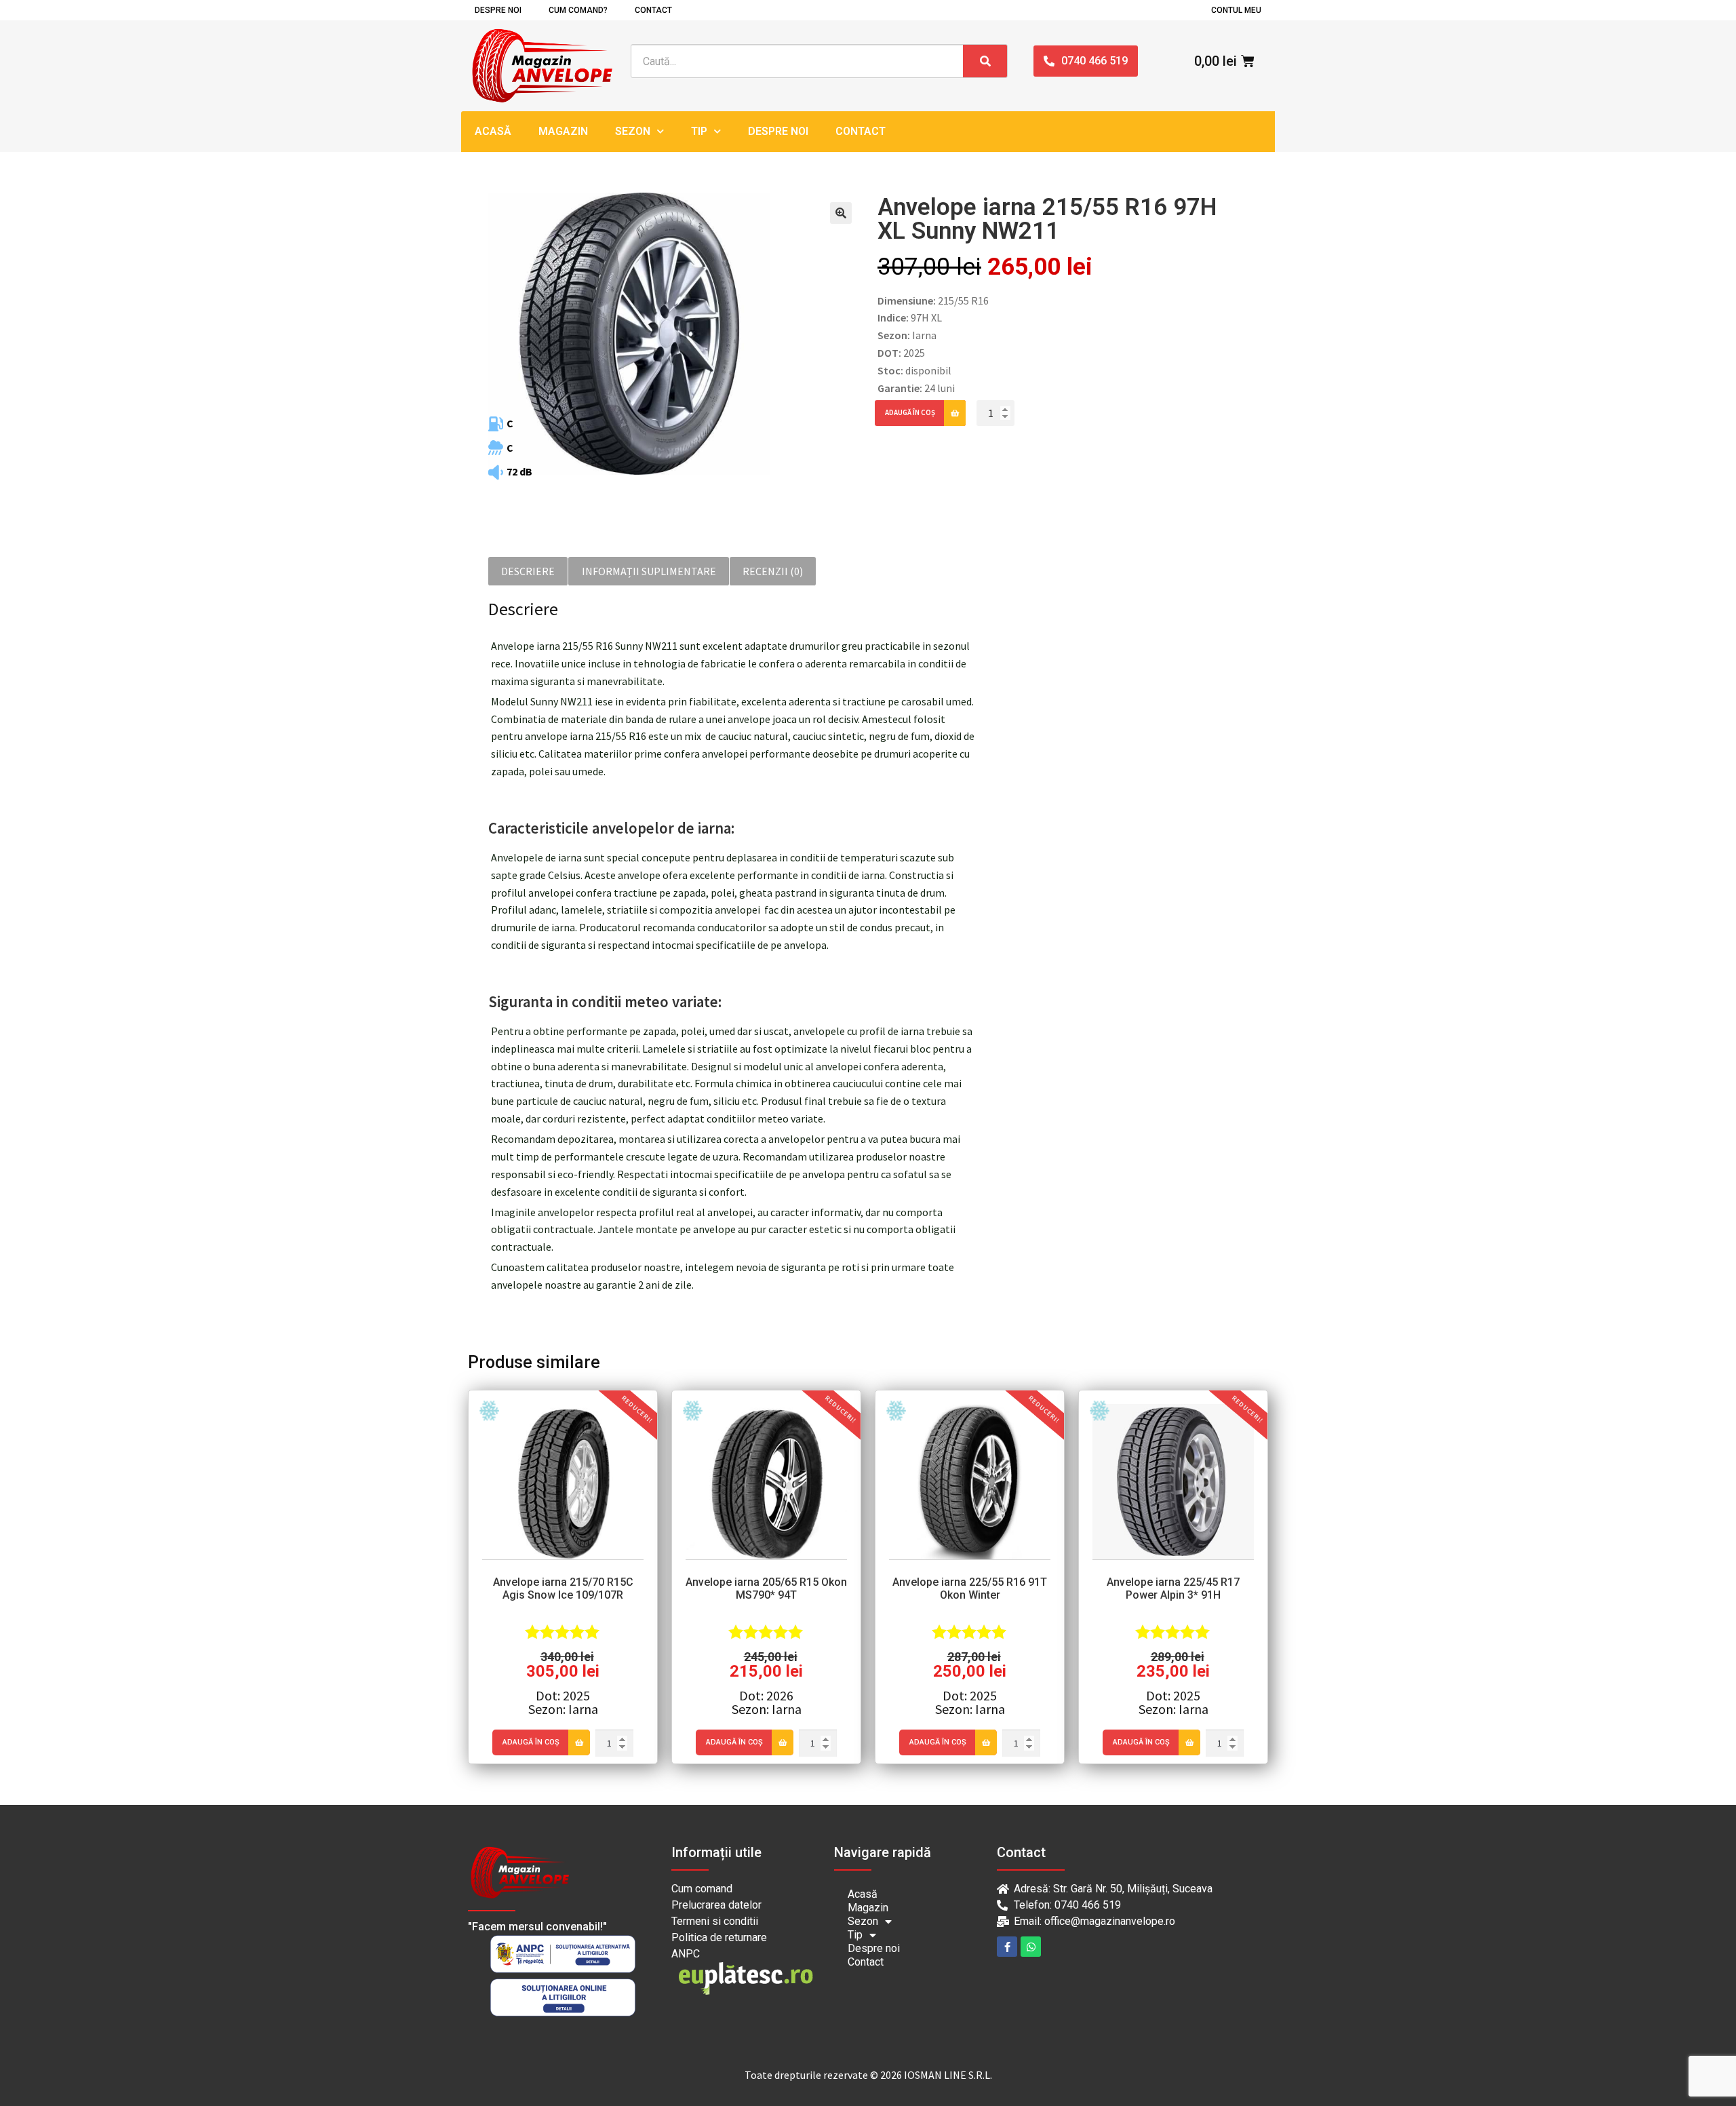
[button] (841, 213)
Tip (699, 131)
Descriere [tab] (528, 571)
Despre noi (498, 10)
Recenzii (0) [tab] (773, 571)
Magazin (563, 131)
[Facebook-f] (1007, 1947)
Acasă (493, 131)
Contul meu (1236, 10)
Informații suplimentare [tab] (649, 571)
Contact (653, 10)
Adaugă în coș (910, 412)
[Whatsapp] (1031, 1947)
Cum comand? (578, 10)
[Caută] (985, 61)
